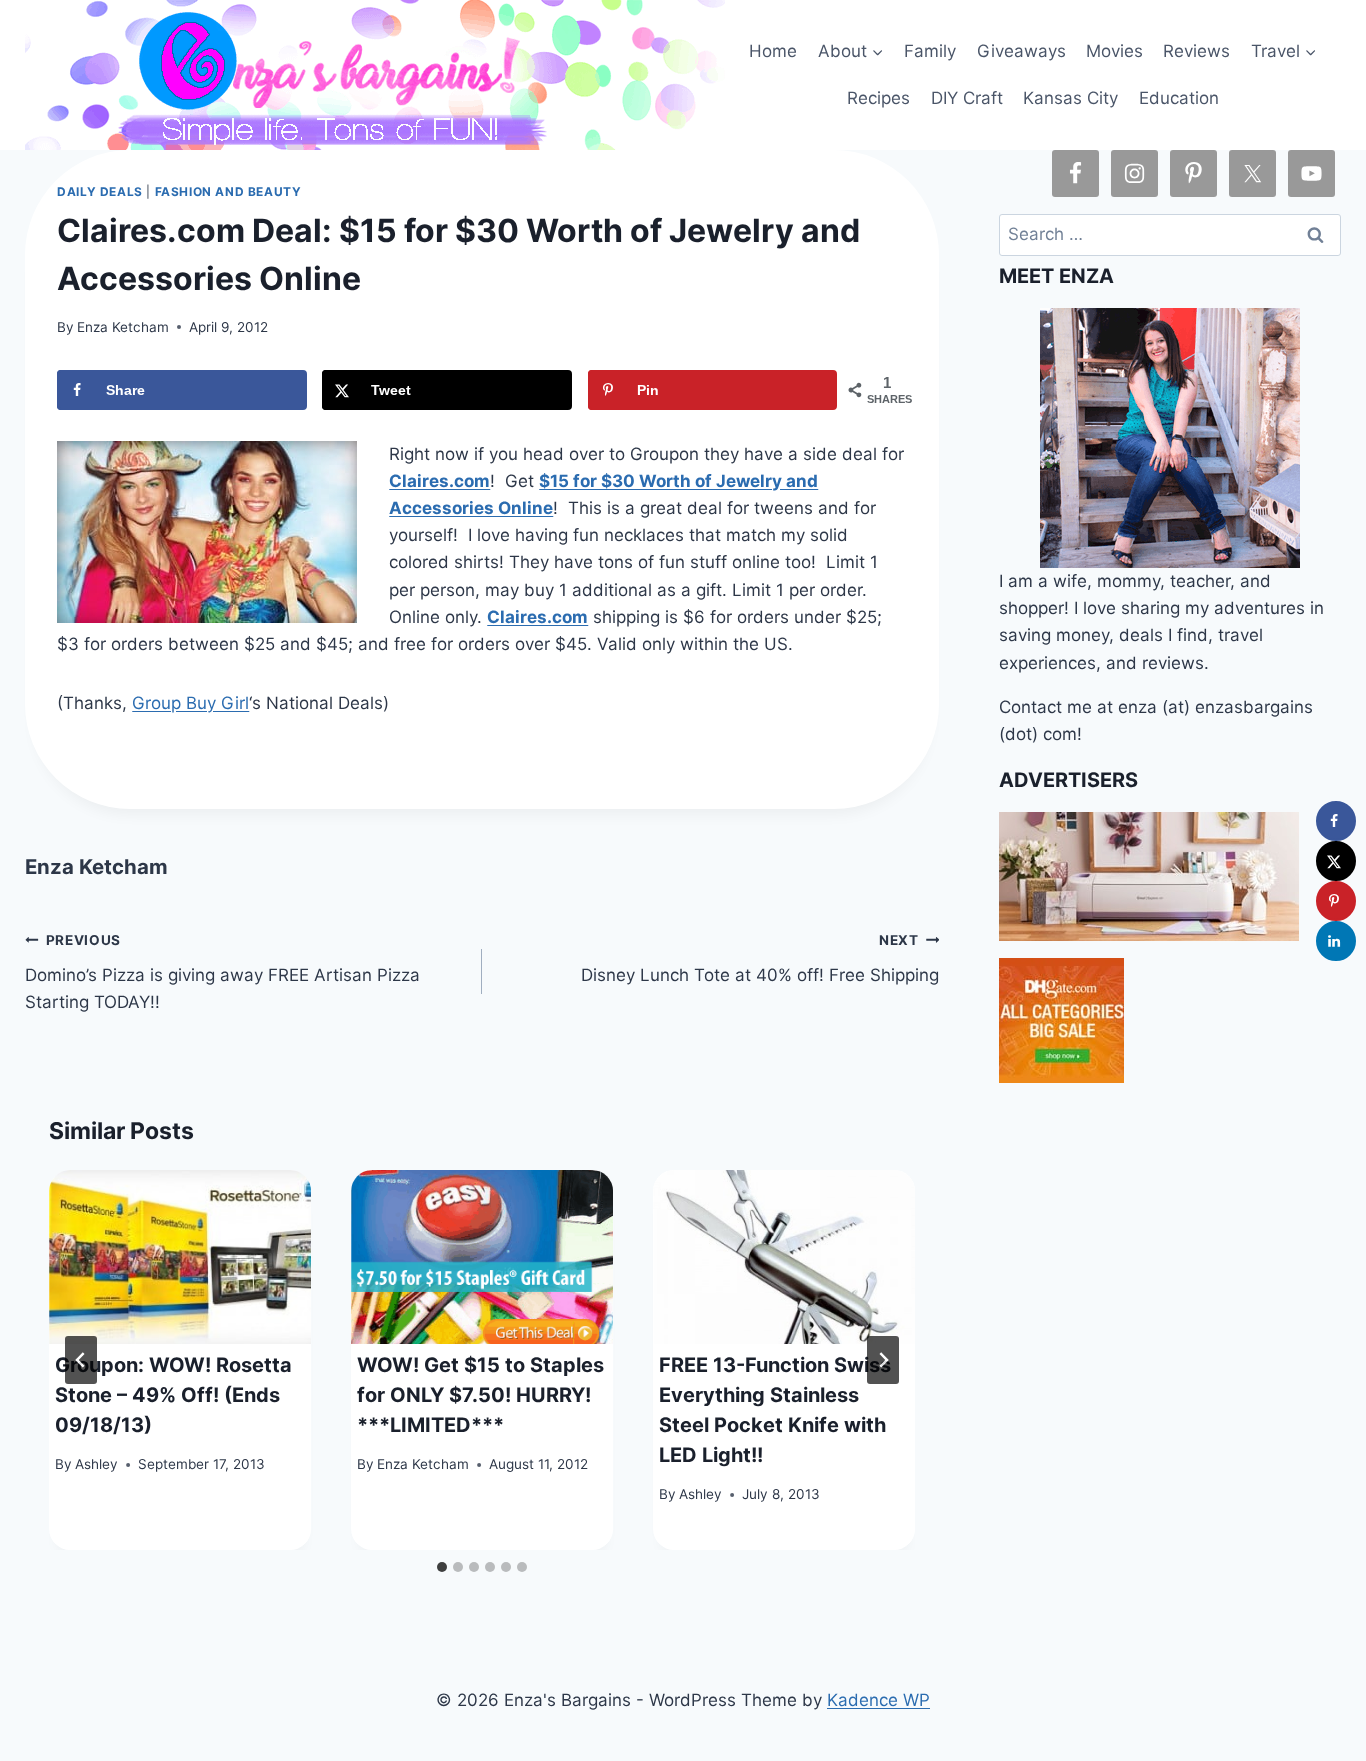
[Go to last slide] (81, 1360)
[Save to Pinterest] (1336, 901)
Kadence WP (878, 1700)
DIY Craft (967, 98)
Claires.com (439, 481)
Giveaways (1021, 51)
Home (773, 51)
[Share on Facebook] (1336, 821)
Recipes (878, 98)
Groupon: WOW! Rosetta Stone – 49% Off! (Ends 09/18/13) (173, 1395)
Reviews (1196, 51)
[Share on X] (1336, 861)
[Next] (883, 1360)
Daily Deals (100, 191)
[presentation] (180, 1257)
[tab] (442, 1567)
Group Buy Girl (190, 703)
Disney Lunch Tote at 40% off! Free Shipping (760, 958)
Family (930, 51)
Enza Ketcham (123, 327)
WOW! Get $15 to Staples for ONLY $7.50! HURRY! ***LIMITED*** (480, 1395)
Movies (1114, 51)
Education (1179, 98)
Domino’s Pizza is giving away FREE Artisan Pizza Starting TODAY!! (222, 972)
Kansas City (1070, 98)
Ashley (96, 1464)
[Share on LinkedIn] (1336, 941)
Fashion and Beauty (228, 191)
